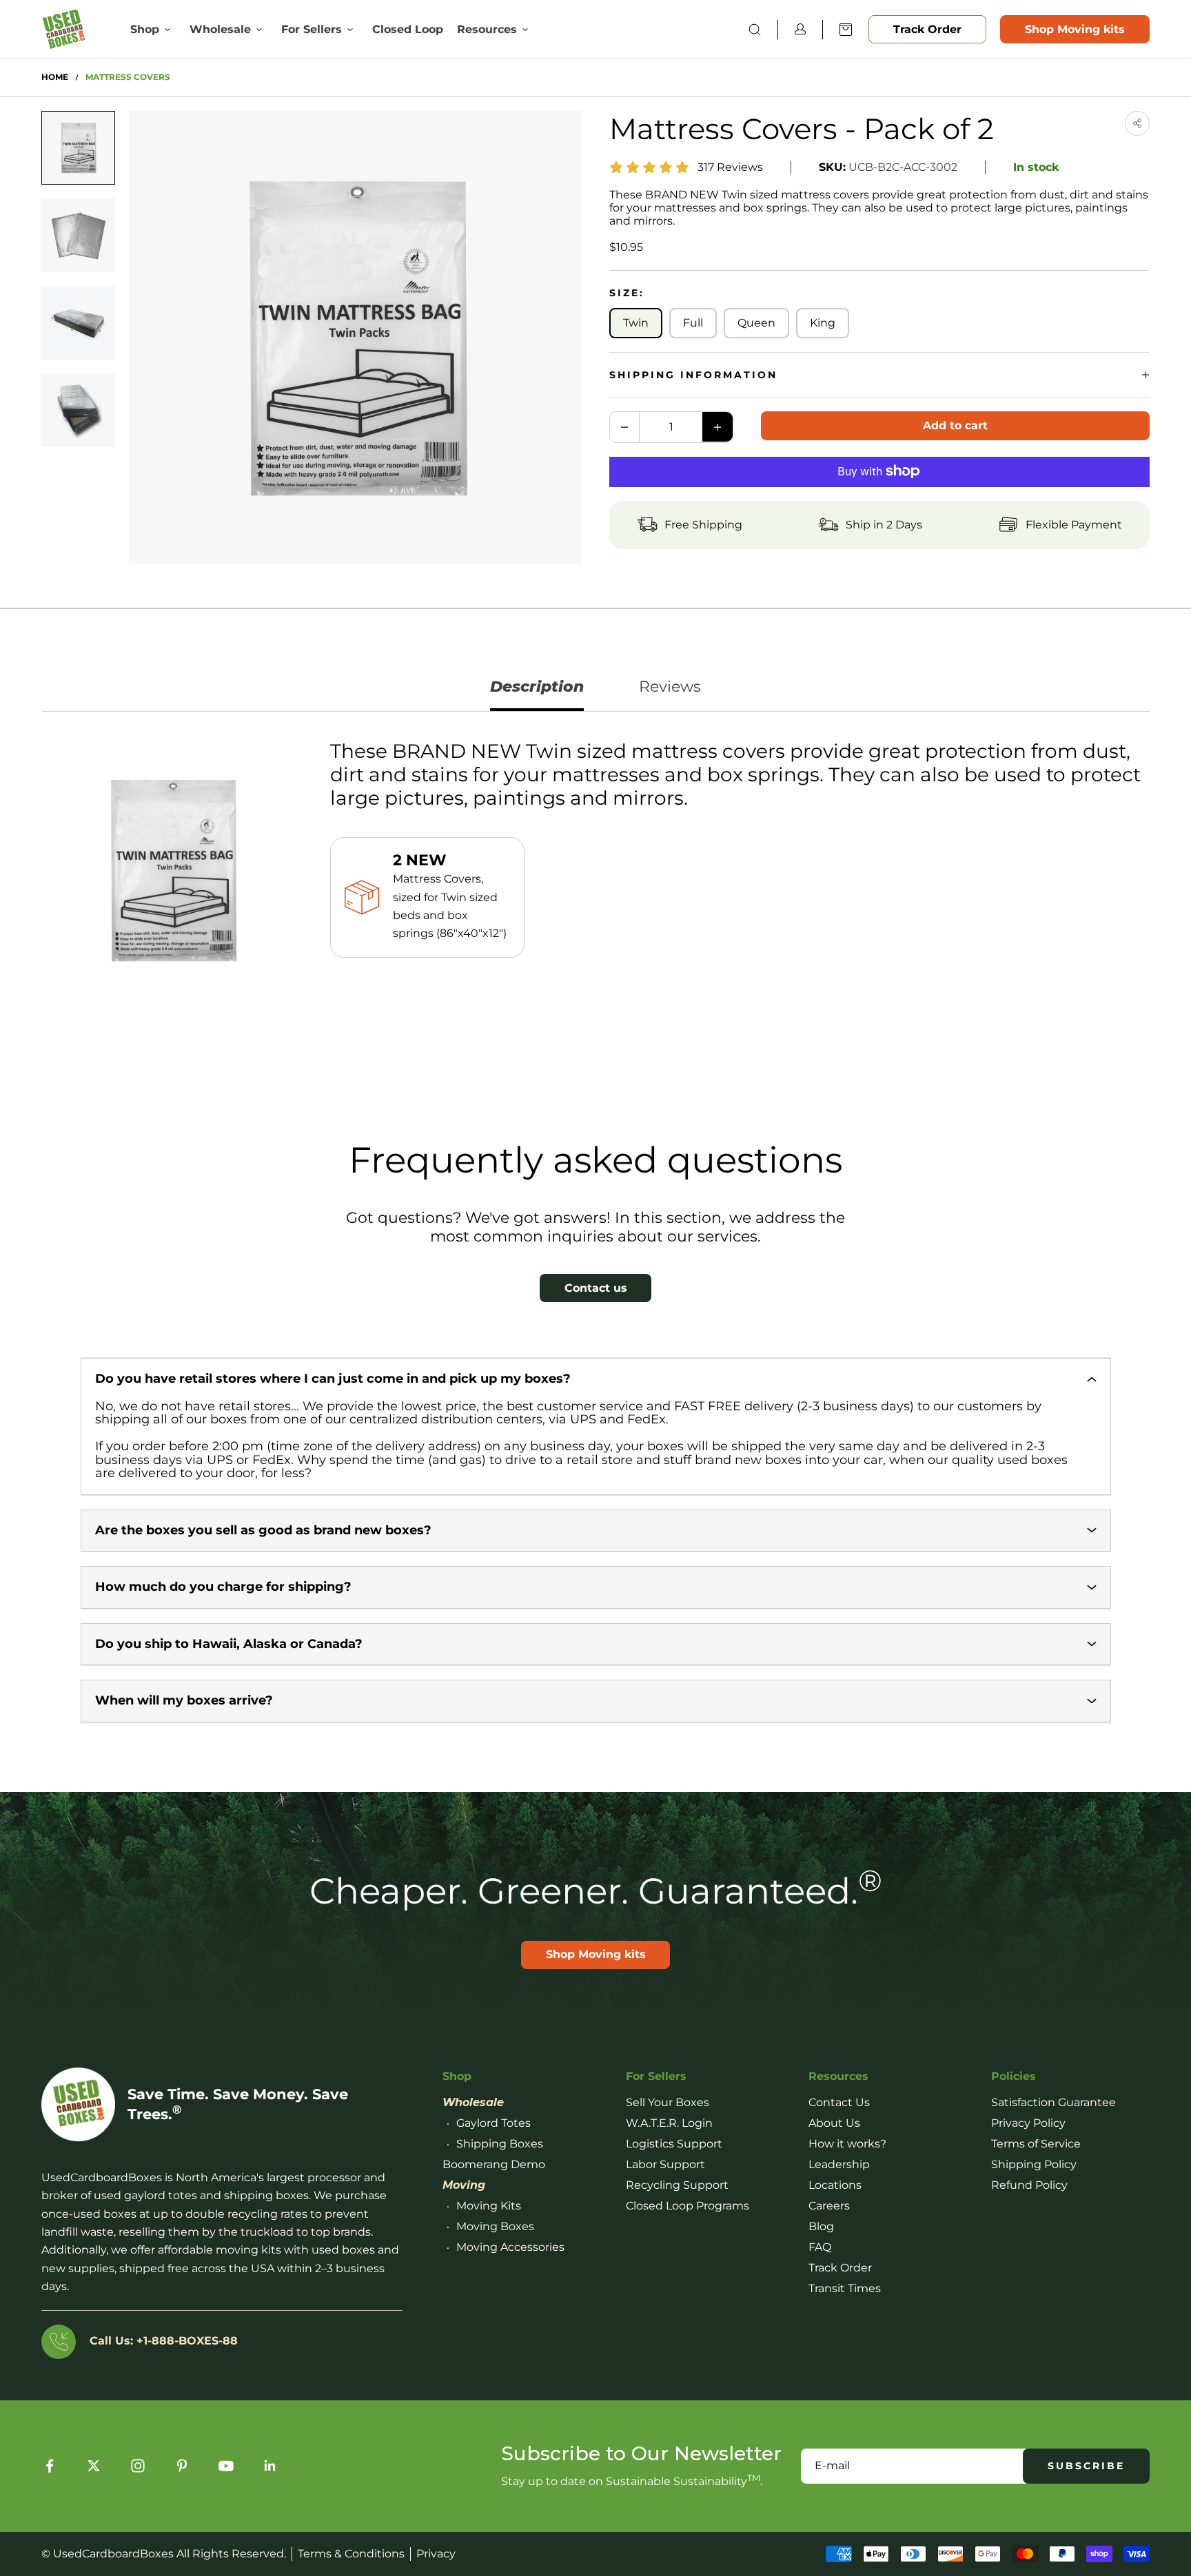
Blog (821, 2226)
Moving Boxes (495, 2226)
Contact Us (839, 2102)
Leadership (839, 2164)
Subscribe (1086, 2466)
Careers (829, 2206)
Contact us (596, 1288)
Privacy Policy (1028, 2123)
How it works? (847, 2144)
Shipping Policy (1034, 2164)
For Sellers (312, 29)
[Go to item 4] (78, 410)
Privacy (436, 2554)
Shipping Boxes (500, 2144)
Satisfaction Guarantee (1053, 2102)
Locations (835, 2185)
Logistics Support (674, 2144)
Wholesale (220, 29)
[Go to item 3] (78, 323)
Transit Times (845, 2288)
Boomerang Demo (494, 2164)
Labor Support (665, 2164)
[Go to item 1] (78, 148)
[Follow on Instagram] (138, 2466)
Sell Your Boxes (668, 2102)
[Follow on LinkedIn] (270, 2466)
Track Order (927, 29)
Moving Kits (489, 2206)
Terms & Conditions (351, 2554)
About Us (834, 2123)
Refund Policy (1029, 2185)
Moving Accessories (510, 2247)
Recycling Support (677, 2185)
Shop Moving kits (1075, 29)
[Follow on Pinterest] (182, 2466)
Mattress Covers (128, 77)
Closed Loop (408, 29)
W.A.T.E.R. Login (669, 2123)
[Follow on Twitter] (94, 2466)
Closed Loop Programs (688, 2206)
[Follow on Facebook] (50, 2466)
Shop (145, 29)
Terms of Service (1036, 2144)
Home (55, 77)
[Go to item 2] (78, 235)
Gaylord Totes (493, 2123)
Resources (487, 29)
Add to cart (955, 425)
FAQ (820, 2247)
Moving (464, 2185)
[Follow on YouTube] (226, 2466)
